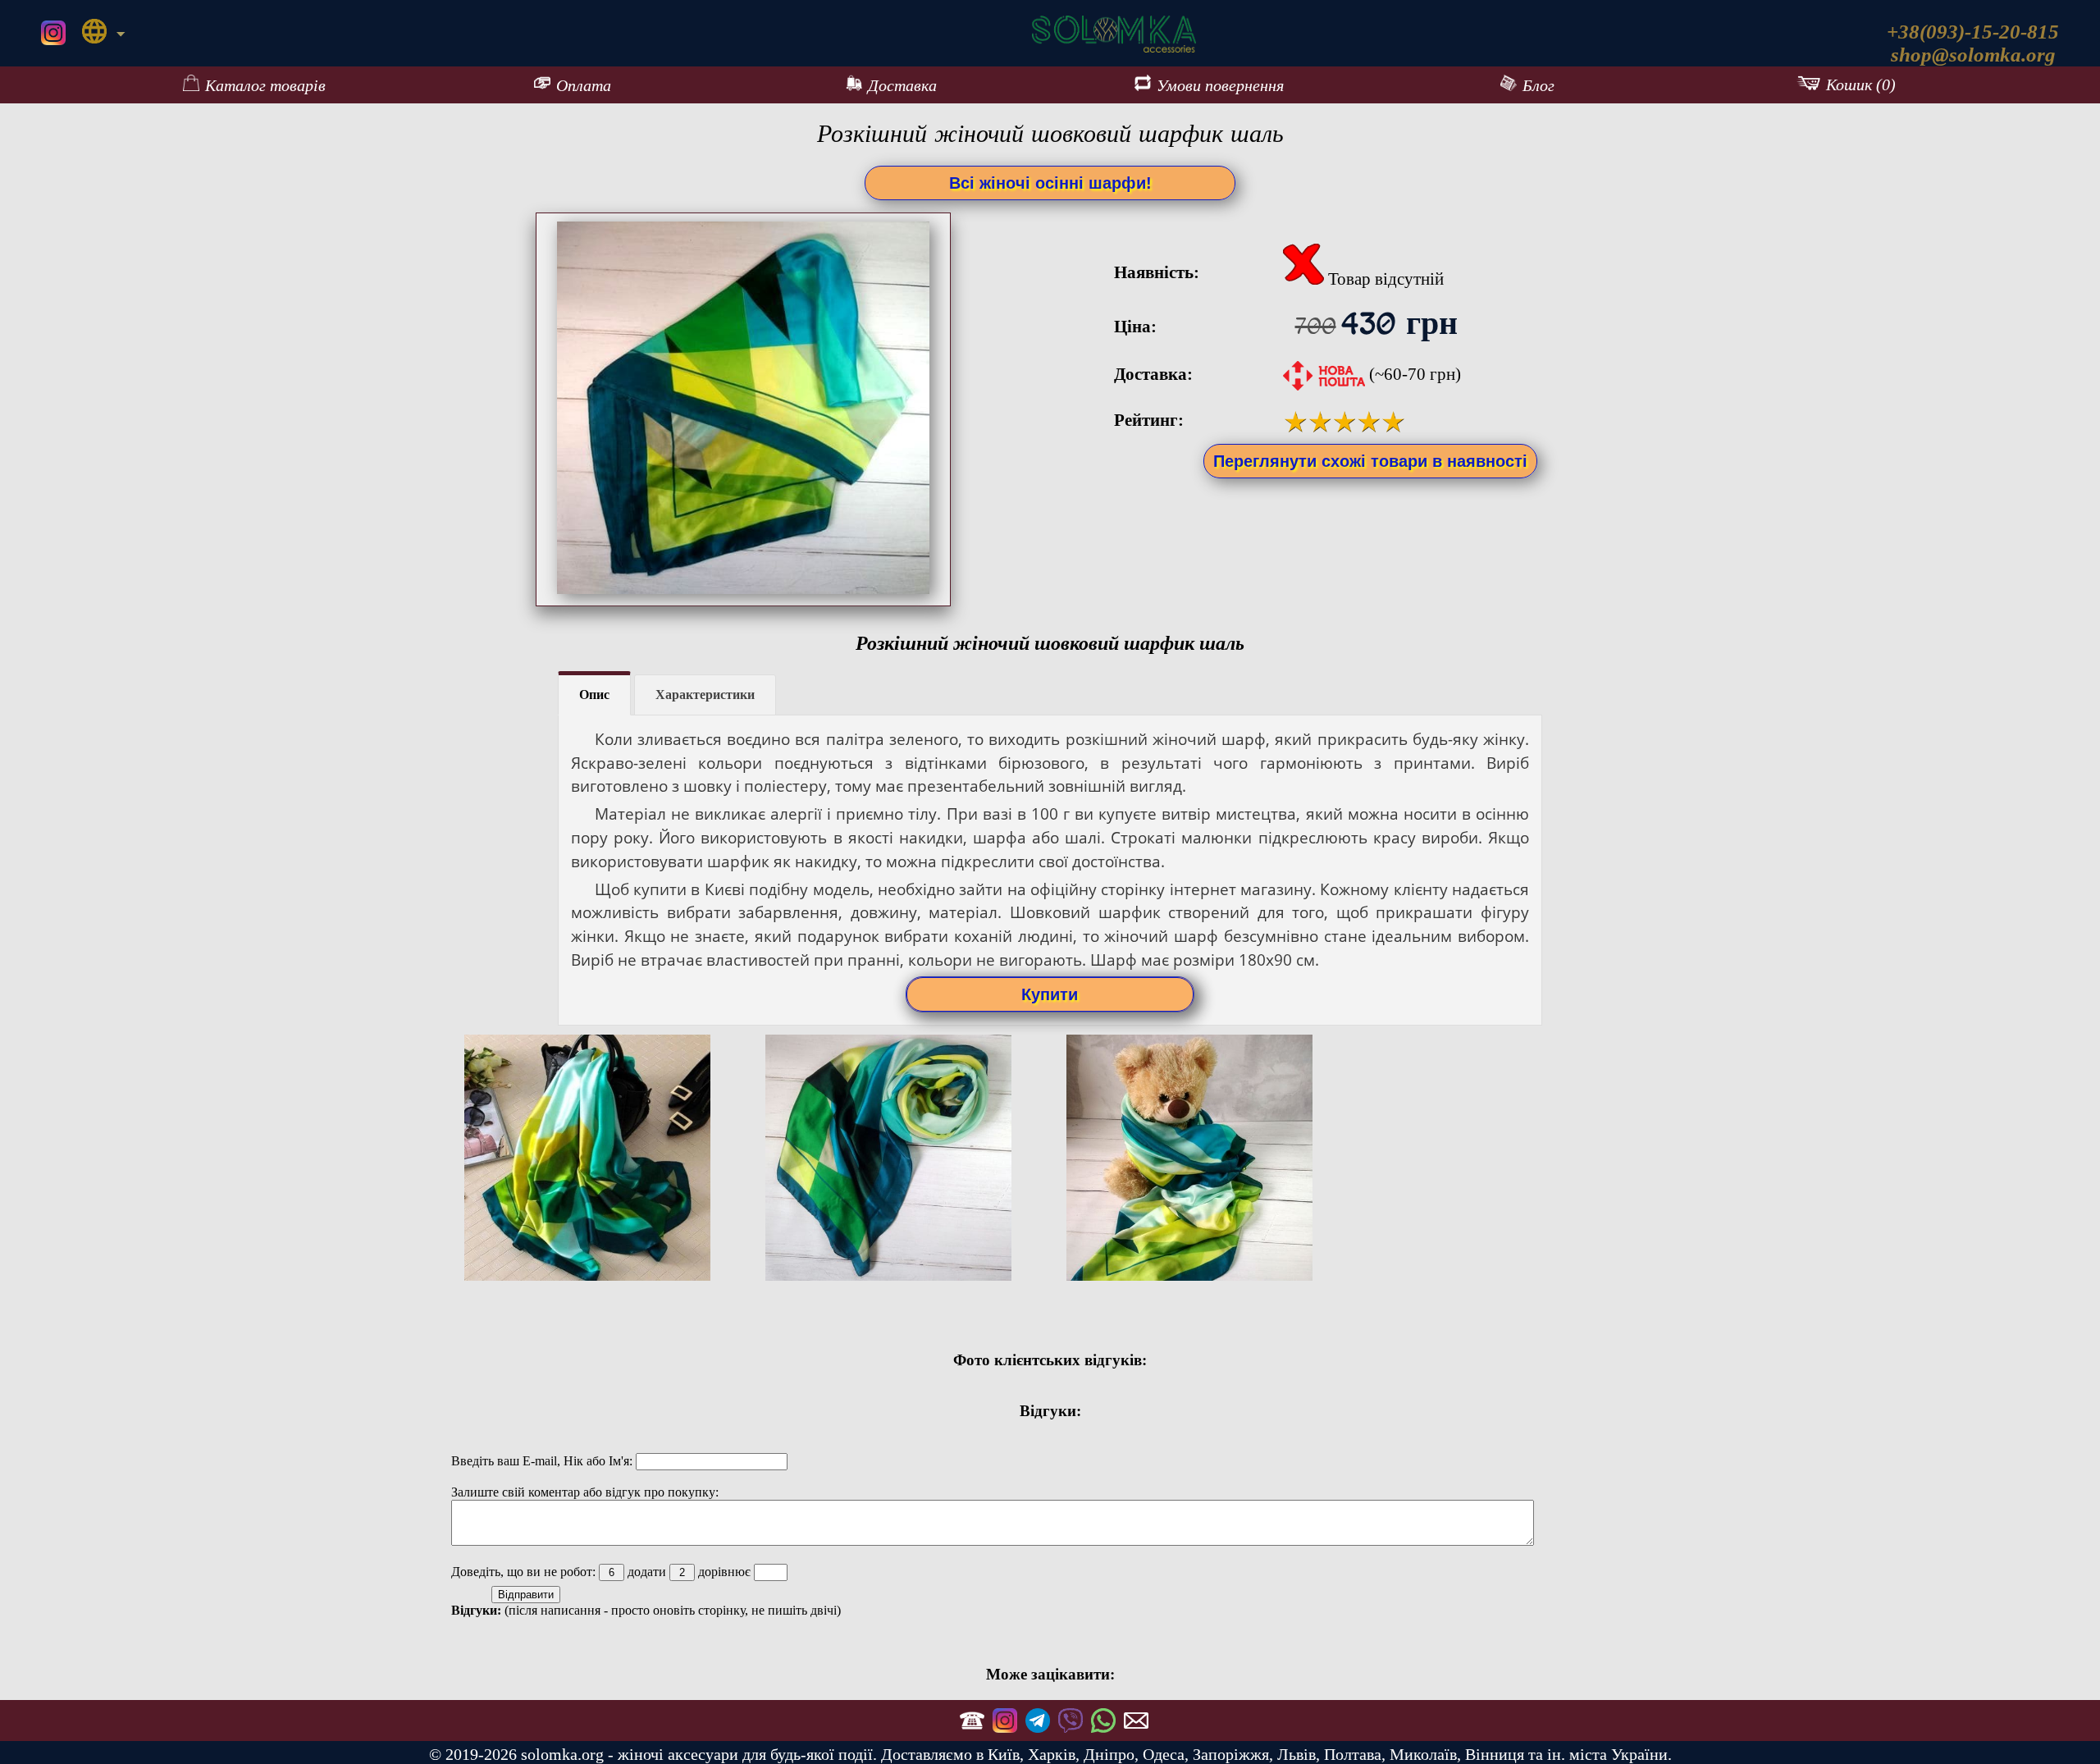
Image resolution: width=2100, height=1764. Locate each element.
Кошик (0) (1861, 85)
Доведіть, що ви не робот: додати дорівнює (603, 1572)
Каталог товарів (265, 85)
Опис (594, 695)
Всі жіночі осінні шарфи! (1050, 183)
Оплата (584, 85)
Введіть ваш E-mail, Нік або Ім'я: (543, 1461)
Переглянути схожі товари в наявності (1370, 461)
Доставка (902, 85)
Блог (1538, 85)
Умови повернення (1220, 85)
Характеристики (705, 695)
